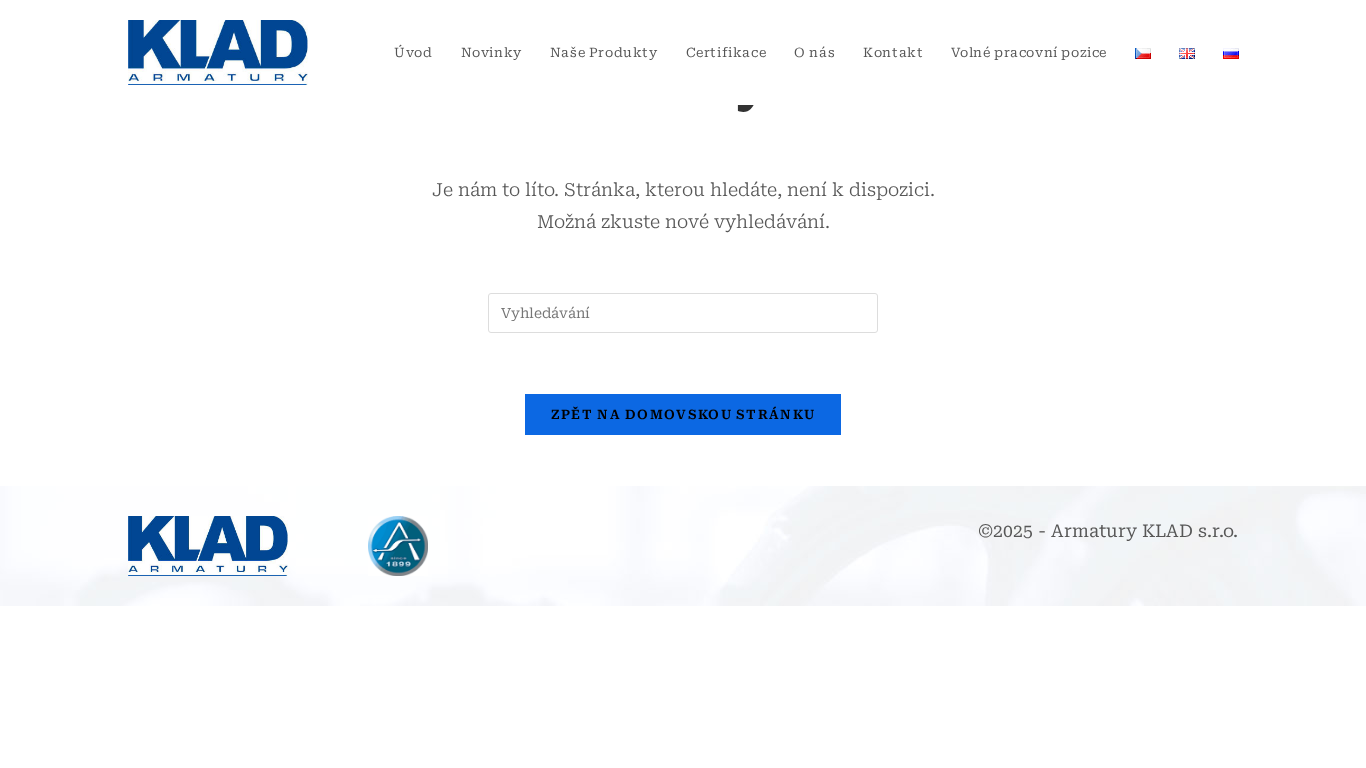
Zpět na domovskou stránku (683, 414)
